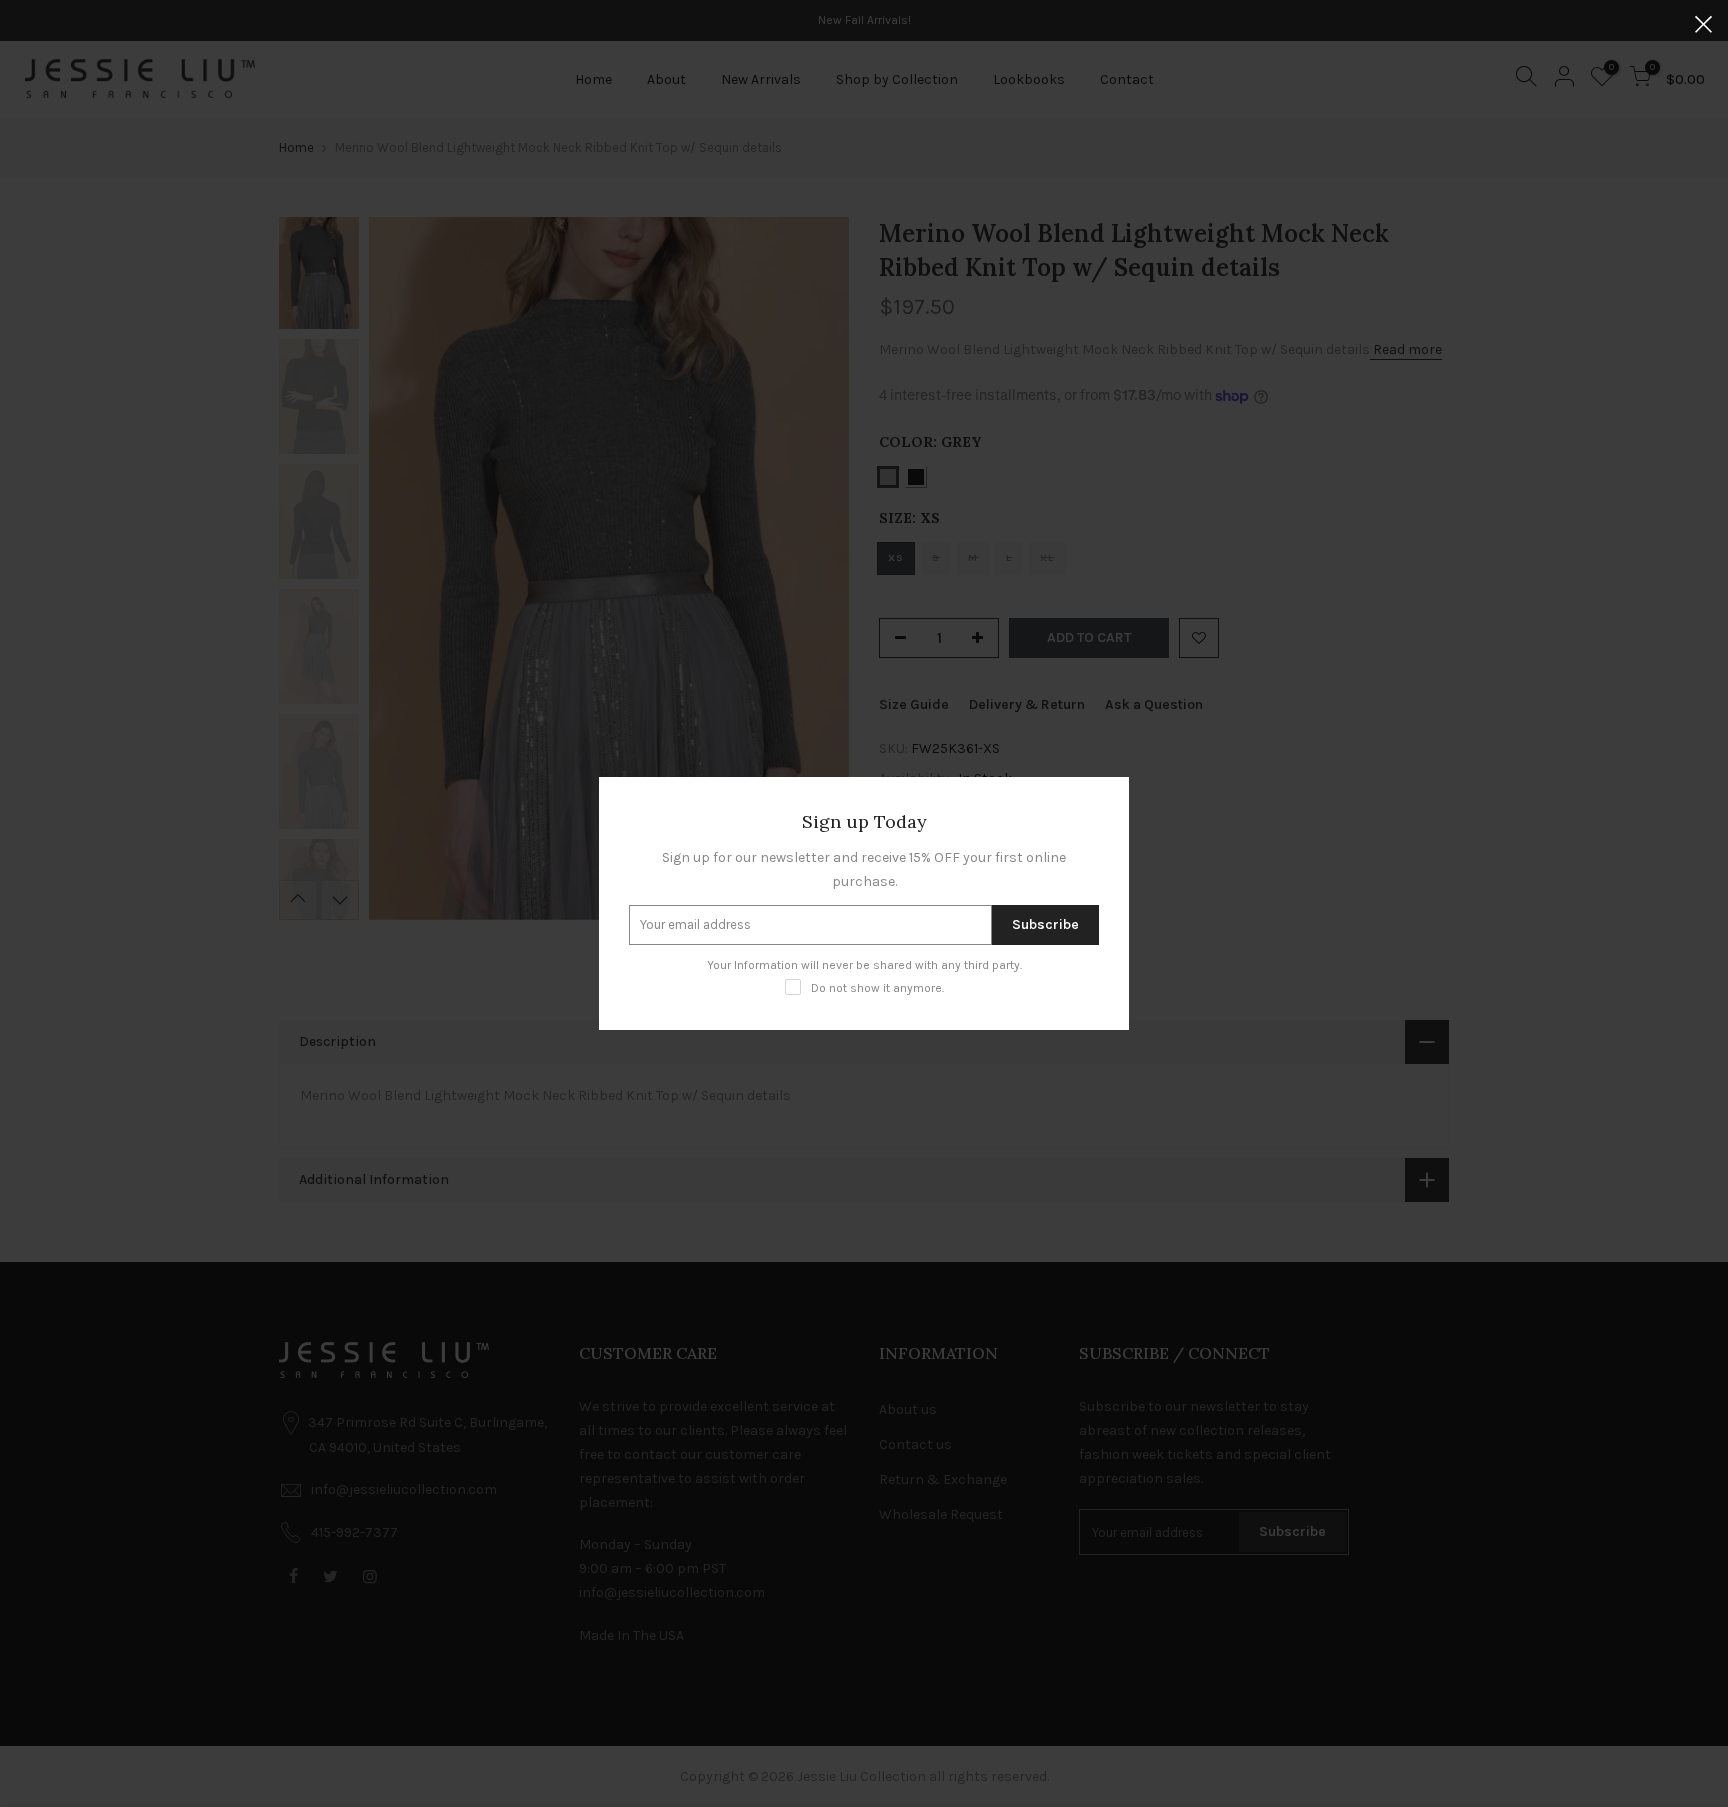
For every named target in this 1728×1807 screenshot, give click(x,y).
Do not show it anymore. (877, 988)
